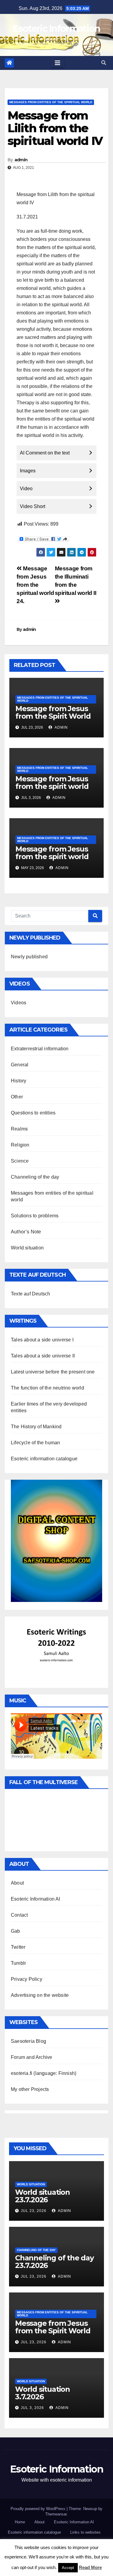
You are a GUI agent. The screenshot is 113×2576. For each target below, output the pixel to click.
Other (17, 1097)
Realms (19, 1129)
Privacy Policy (27, 1979)
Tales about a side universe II (43, 1356)
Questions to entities (33, 1113)
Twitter (18, 1947)
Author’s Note (26, 1232)
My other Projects (30, 2089)
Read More (90, 2567)
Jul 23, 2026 (34, 2211)
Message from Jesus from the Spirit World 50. (53, 716)
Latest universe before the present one (53, 1372)
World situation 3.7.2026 (42, 2393)
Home (20, 2522)
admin (21, 160)
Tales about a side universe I (42, 1340)
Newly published (29, 957)
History (19, 1081)
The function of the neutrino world (47, 1388)
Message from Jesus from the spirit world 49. (52, 786)
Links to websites (85, 2532)
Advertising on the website (40, 1995)
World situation (27, 1248)
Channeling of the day (35, 1177)
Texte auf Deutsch (30, 1294)
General (20, 1065)
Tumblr (18, 1963)
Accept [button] (68, 2568)
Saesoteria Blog (28, 2041)
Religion (20, 1145)
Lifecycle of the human (35, 1443)
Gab (16, 1931)
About (17, 1883)
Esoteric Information (56, 29)
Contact (19, 1915)
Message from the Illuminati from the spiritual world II (76, 581)
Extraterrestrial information (40, 1049)
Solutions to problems (35, 1216)
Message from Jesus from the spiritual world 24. (35, 585)
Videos (19, 1003)
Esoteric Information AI (36, 1899)
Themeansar (56, 2514)
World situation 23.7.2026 (42, 2196)
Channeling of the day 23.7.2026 (54, 2262)
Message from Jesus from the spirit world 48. (52, 856)
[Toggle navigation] (58, 63)
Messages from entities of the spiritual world (51, 102)
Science (20, 1161)
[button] (104, 63)
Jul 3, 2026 (32, 2408)
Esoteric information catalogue (44, 1459)
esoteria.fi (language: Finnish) (44, 2073)
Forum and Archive (31, 2057)
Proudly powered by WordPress (39, 2509)
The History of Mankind (36, 1427)
